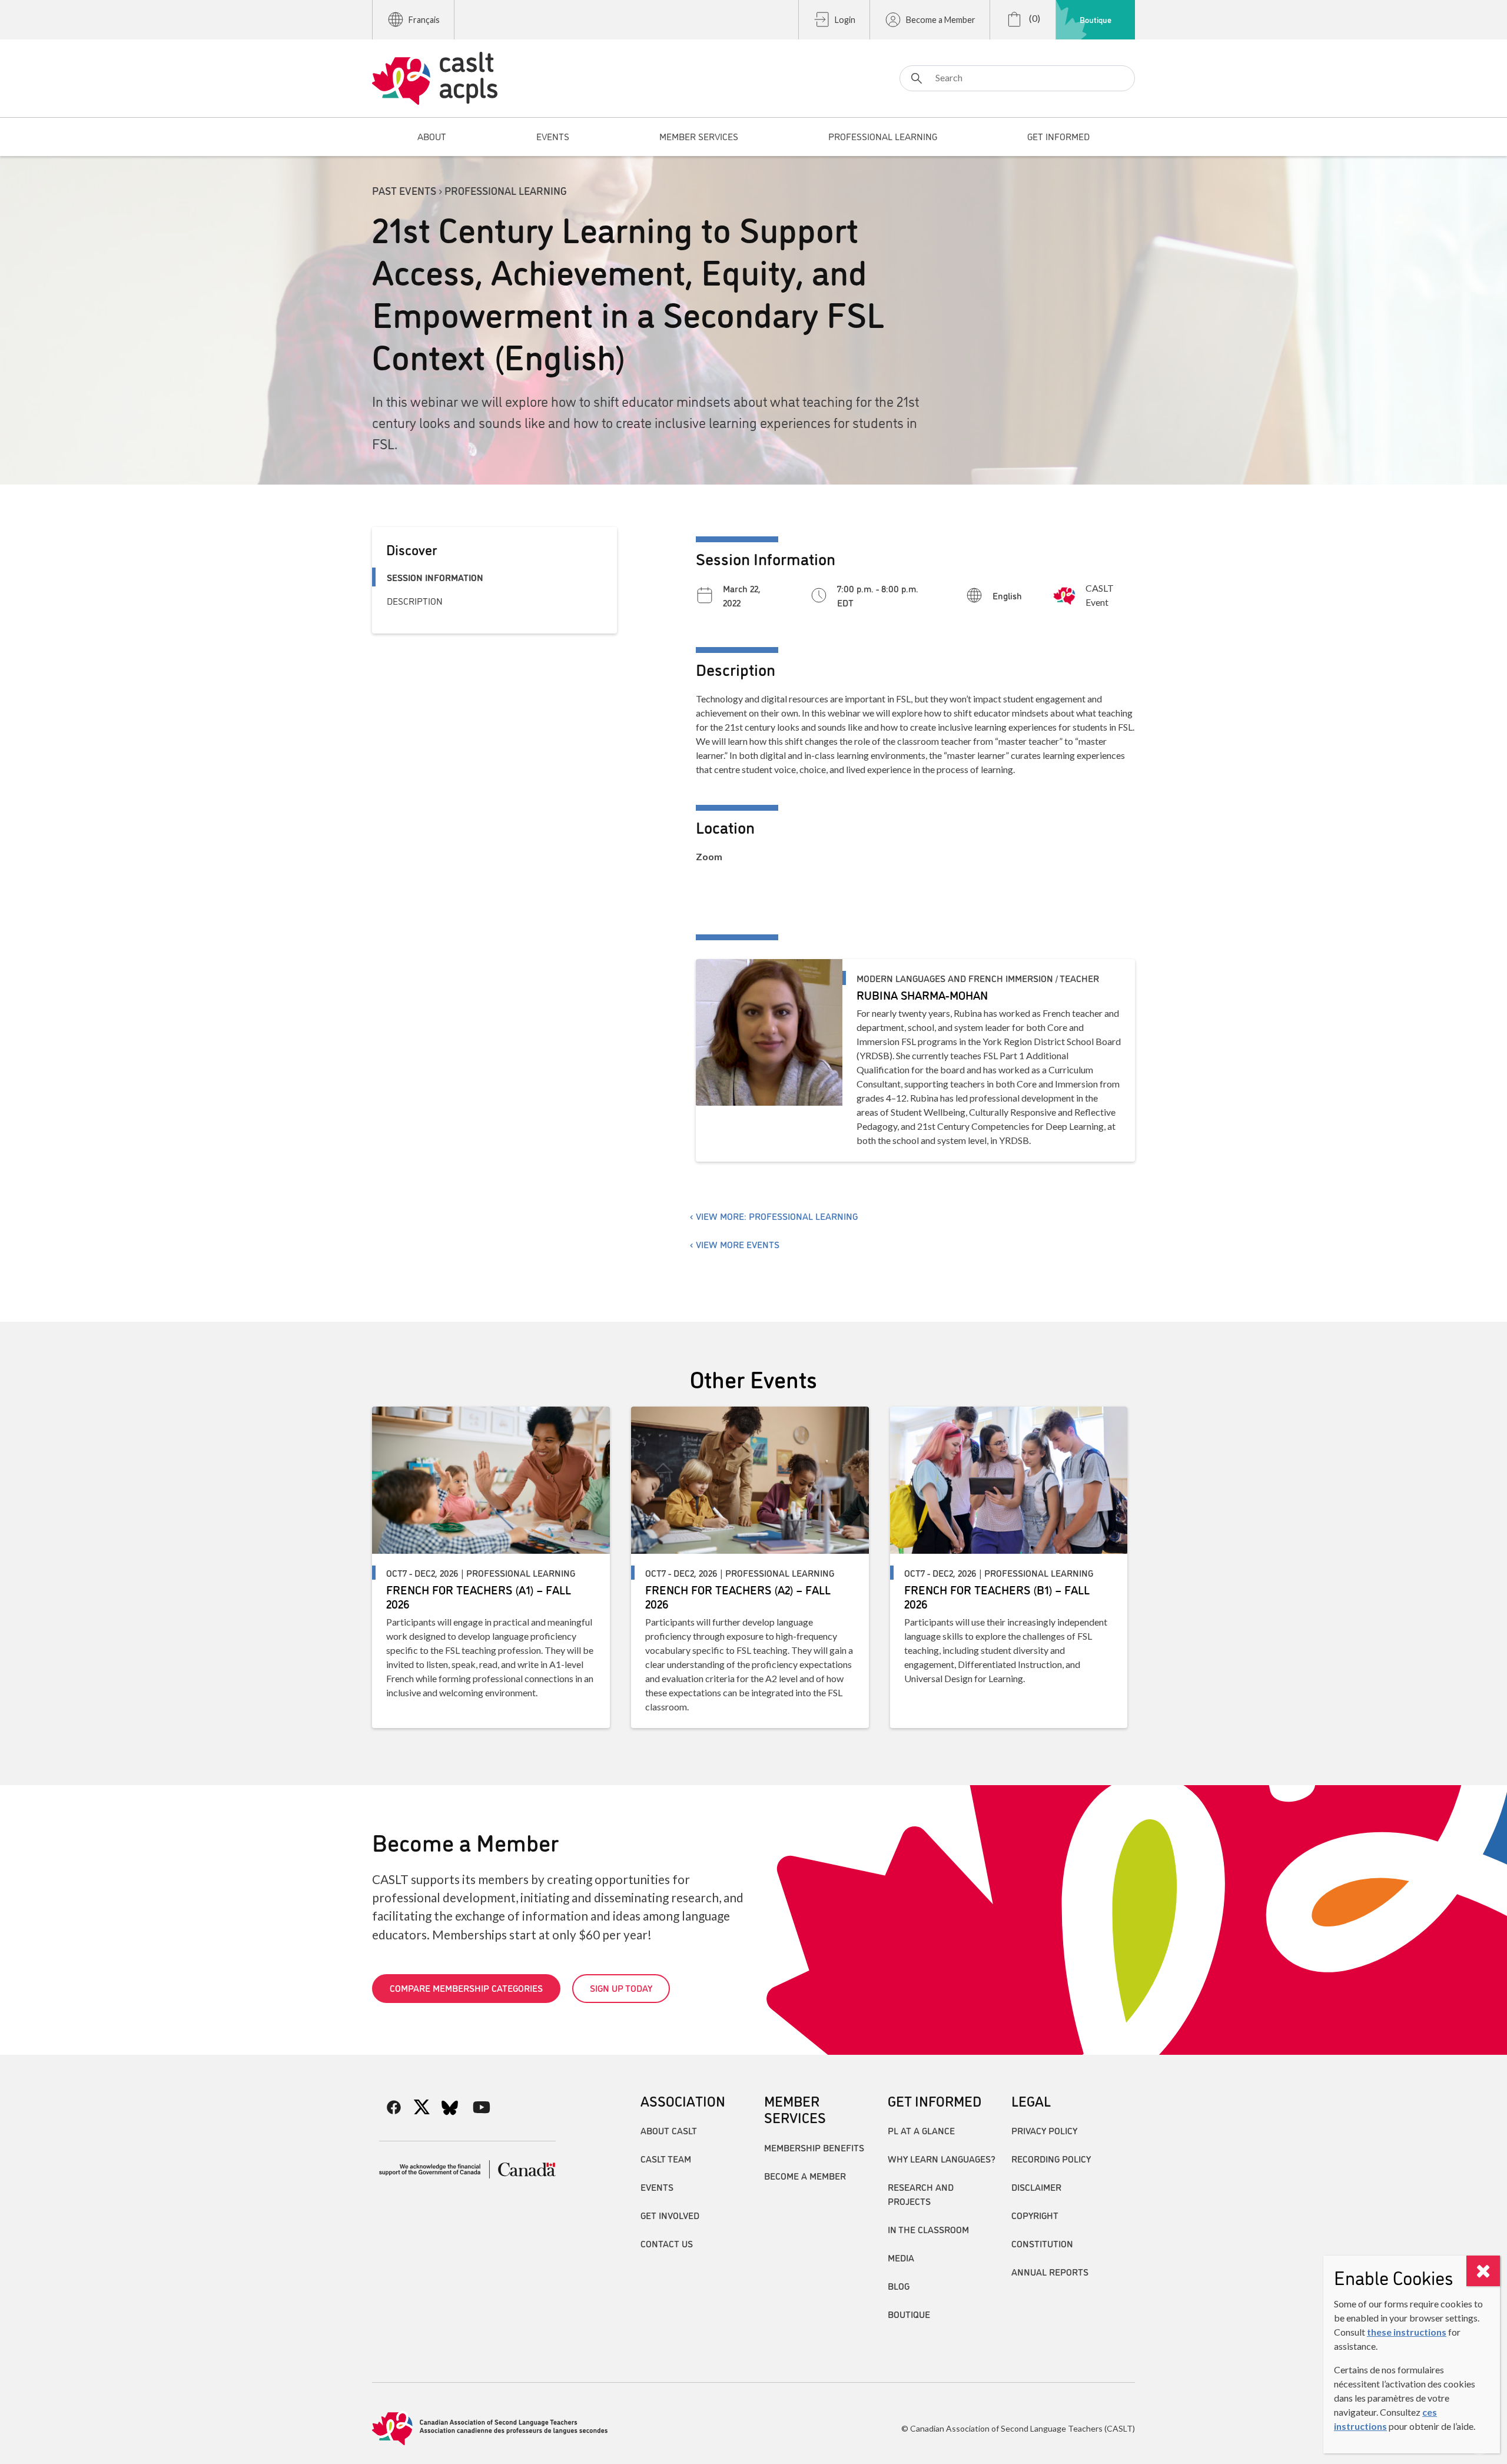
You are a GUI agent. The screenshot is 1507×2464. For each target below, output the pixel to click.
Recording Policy (1051, 2158)
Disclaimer (1036, 2187)
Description (415, 601)
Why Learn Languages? (942, 2158)
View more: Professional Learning (777, 1216)
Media (901, 2257)
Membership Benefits (814, 2147)
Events (657, 2187)
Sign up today (621, 1988)
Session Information (435, 577)
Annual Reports (1050, 2271)
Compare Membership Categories (466, 1988)
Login (845, 20)
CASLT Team (666, 2158)
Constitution (1042, 2243)
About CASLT (669, 2130)
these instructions (1407, 2332)
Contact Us (667, 2243)
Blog (899, 2286)
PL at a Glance (921, 2130)
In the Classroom (928, 2229)
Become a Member (941, 20)
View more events (738, 1244)
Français (424, 20)
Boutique (1096, 19)
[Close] (1483, 2271)
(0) (1034, 18)
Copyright (1035, 2215)
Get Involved (670, 2215)
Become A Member (805, 2176)
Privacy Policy (1044, 2130)
